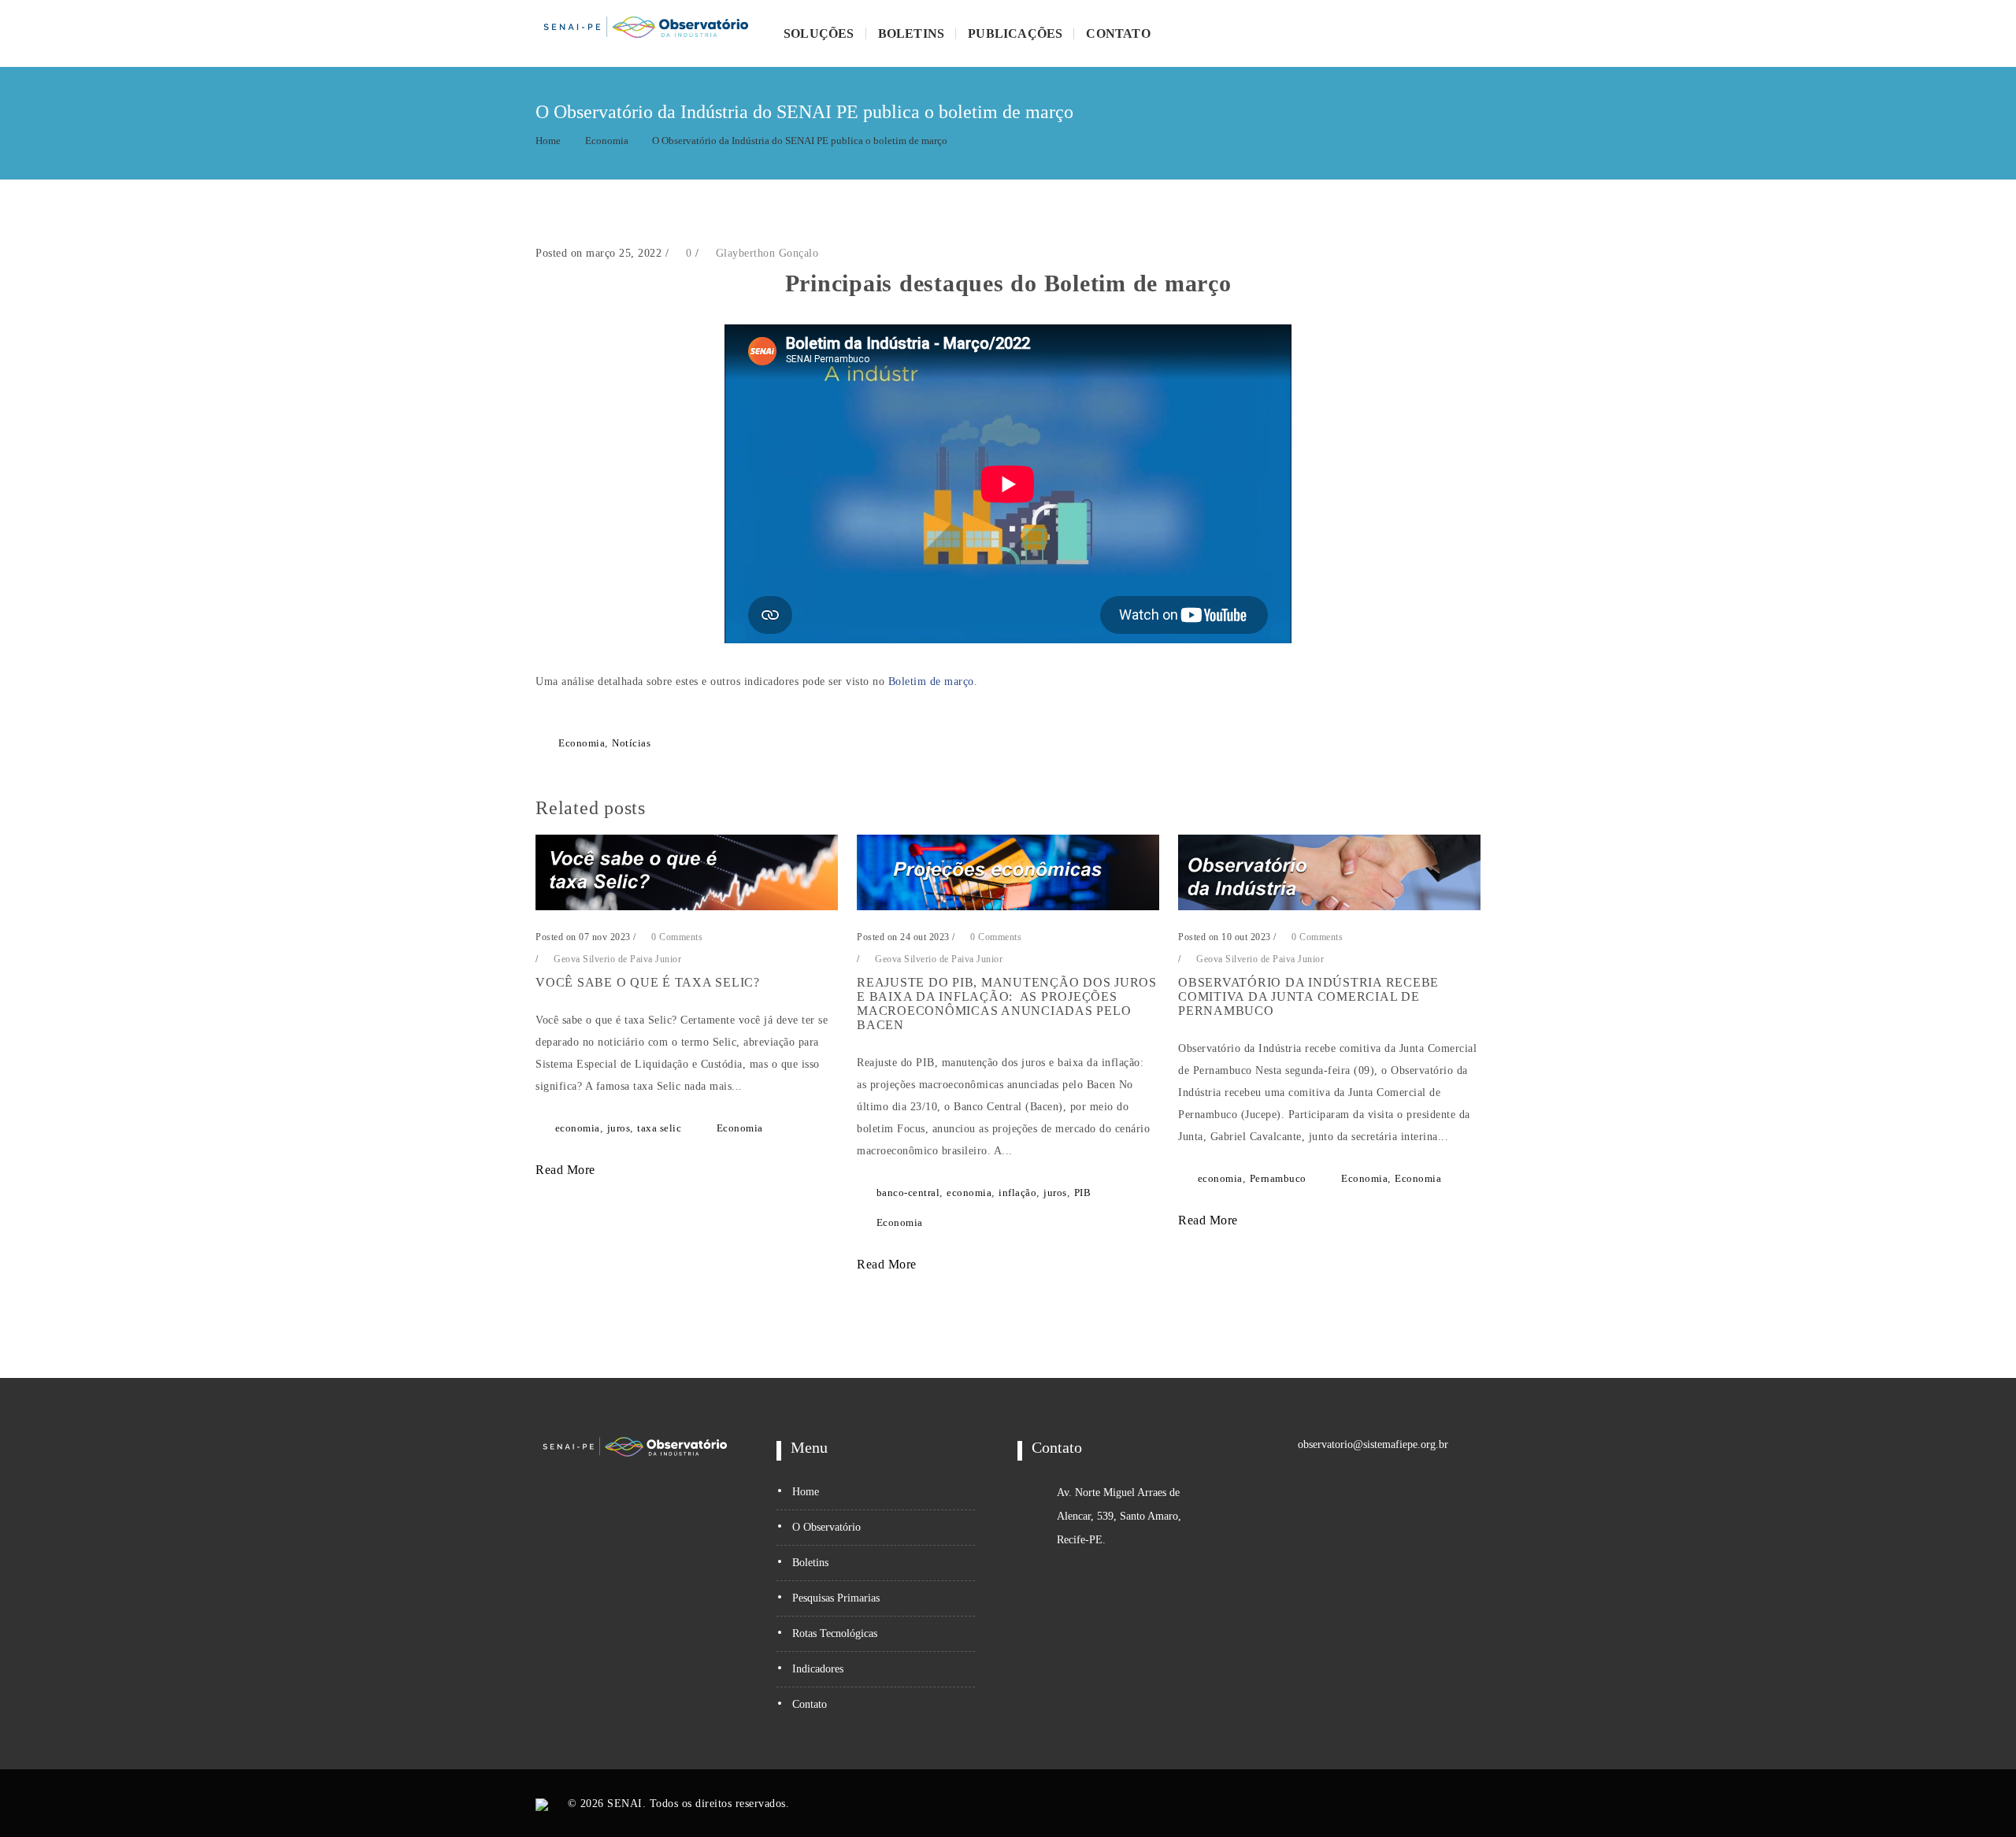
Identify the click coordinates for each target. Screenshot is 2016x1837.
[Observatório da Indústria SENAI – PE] (646, 33)
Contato (1118, 33)
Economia (607, 141)
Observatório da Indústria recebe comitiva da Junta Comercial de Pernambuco (1308, 996)
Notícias (631, 743)
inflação (1017, 1193)
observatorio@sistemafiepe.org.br (1373, 1444)
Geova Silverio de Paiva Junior (617, 959)
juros (619, 1128)
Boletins (912, 33)
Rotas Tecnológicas (835, 1633)
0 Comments (676, 937)
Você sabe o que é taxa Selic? (648, 982)
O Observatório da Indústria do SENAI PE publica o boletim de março (800, 141)
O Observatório (826, 1527)
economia (578, 1128)
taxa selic (659, 1128)
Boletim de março (931, 681)
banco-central (908, 1193)
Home (548, 141)
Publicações (1015, 33)
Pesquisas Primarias (836, 1598)
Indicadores (818, 1669)
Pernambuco (1278, 1178)
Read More (567, 1170)
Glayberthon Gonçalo (767, 253)
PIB (1083, 1193)
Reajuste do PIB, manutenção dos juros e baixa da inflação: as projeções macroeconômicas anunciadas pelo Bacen (1007, 1004)
